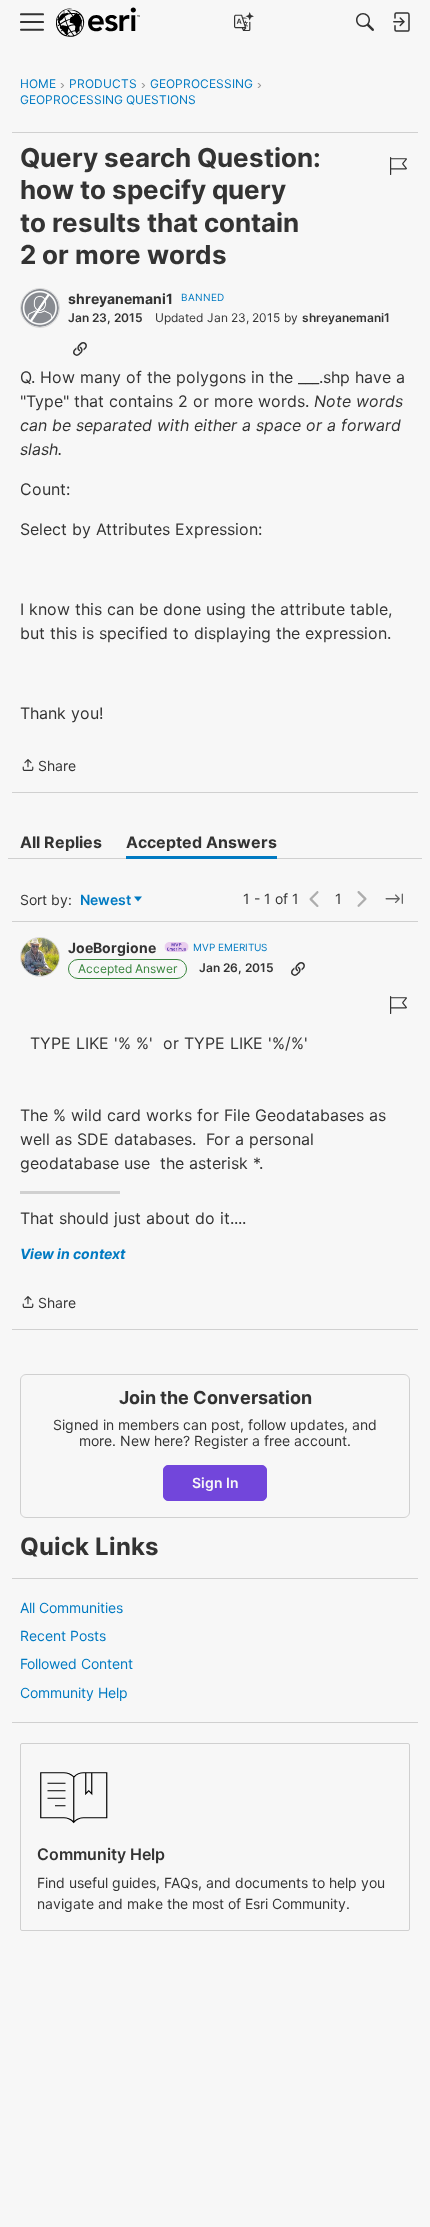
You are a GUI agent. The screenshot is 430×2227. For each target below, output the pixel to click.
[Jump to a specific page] (394, 899)
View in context (72, 1253)
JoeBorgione (112, 947)
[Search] (365, 22)
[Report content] (398, 166)
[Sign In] (401, 22)
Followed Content (76, 1663)
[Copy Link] (80, 348)
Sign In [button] (215, 1482)
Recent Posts (63, 1635)
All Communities (71, 1607)
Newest (105, 900)
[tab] (61, 842)
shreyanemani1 (120, 298)
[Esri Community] (98, 22)
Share (48, 767)
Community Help (74, 1692)
